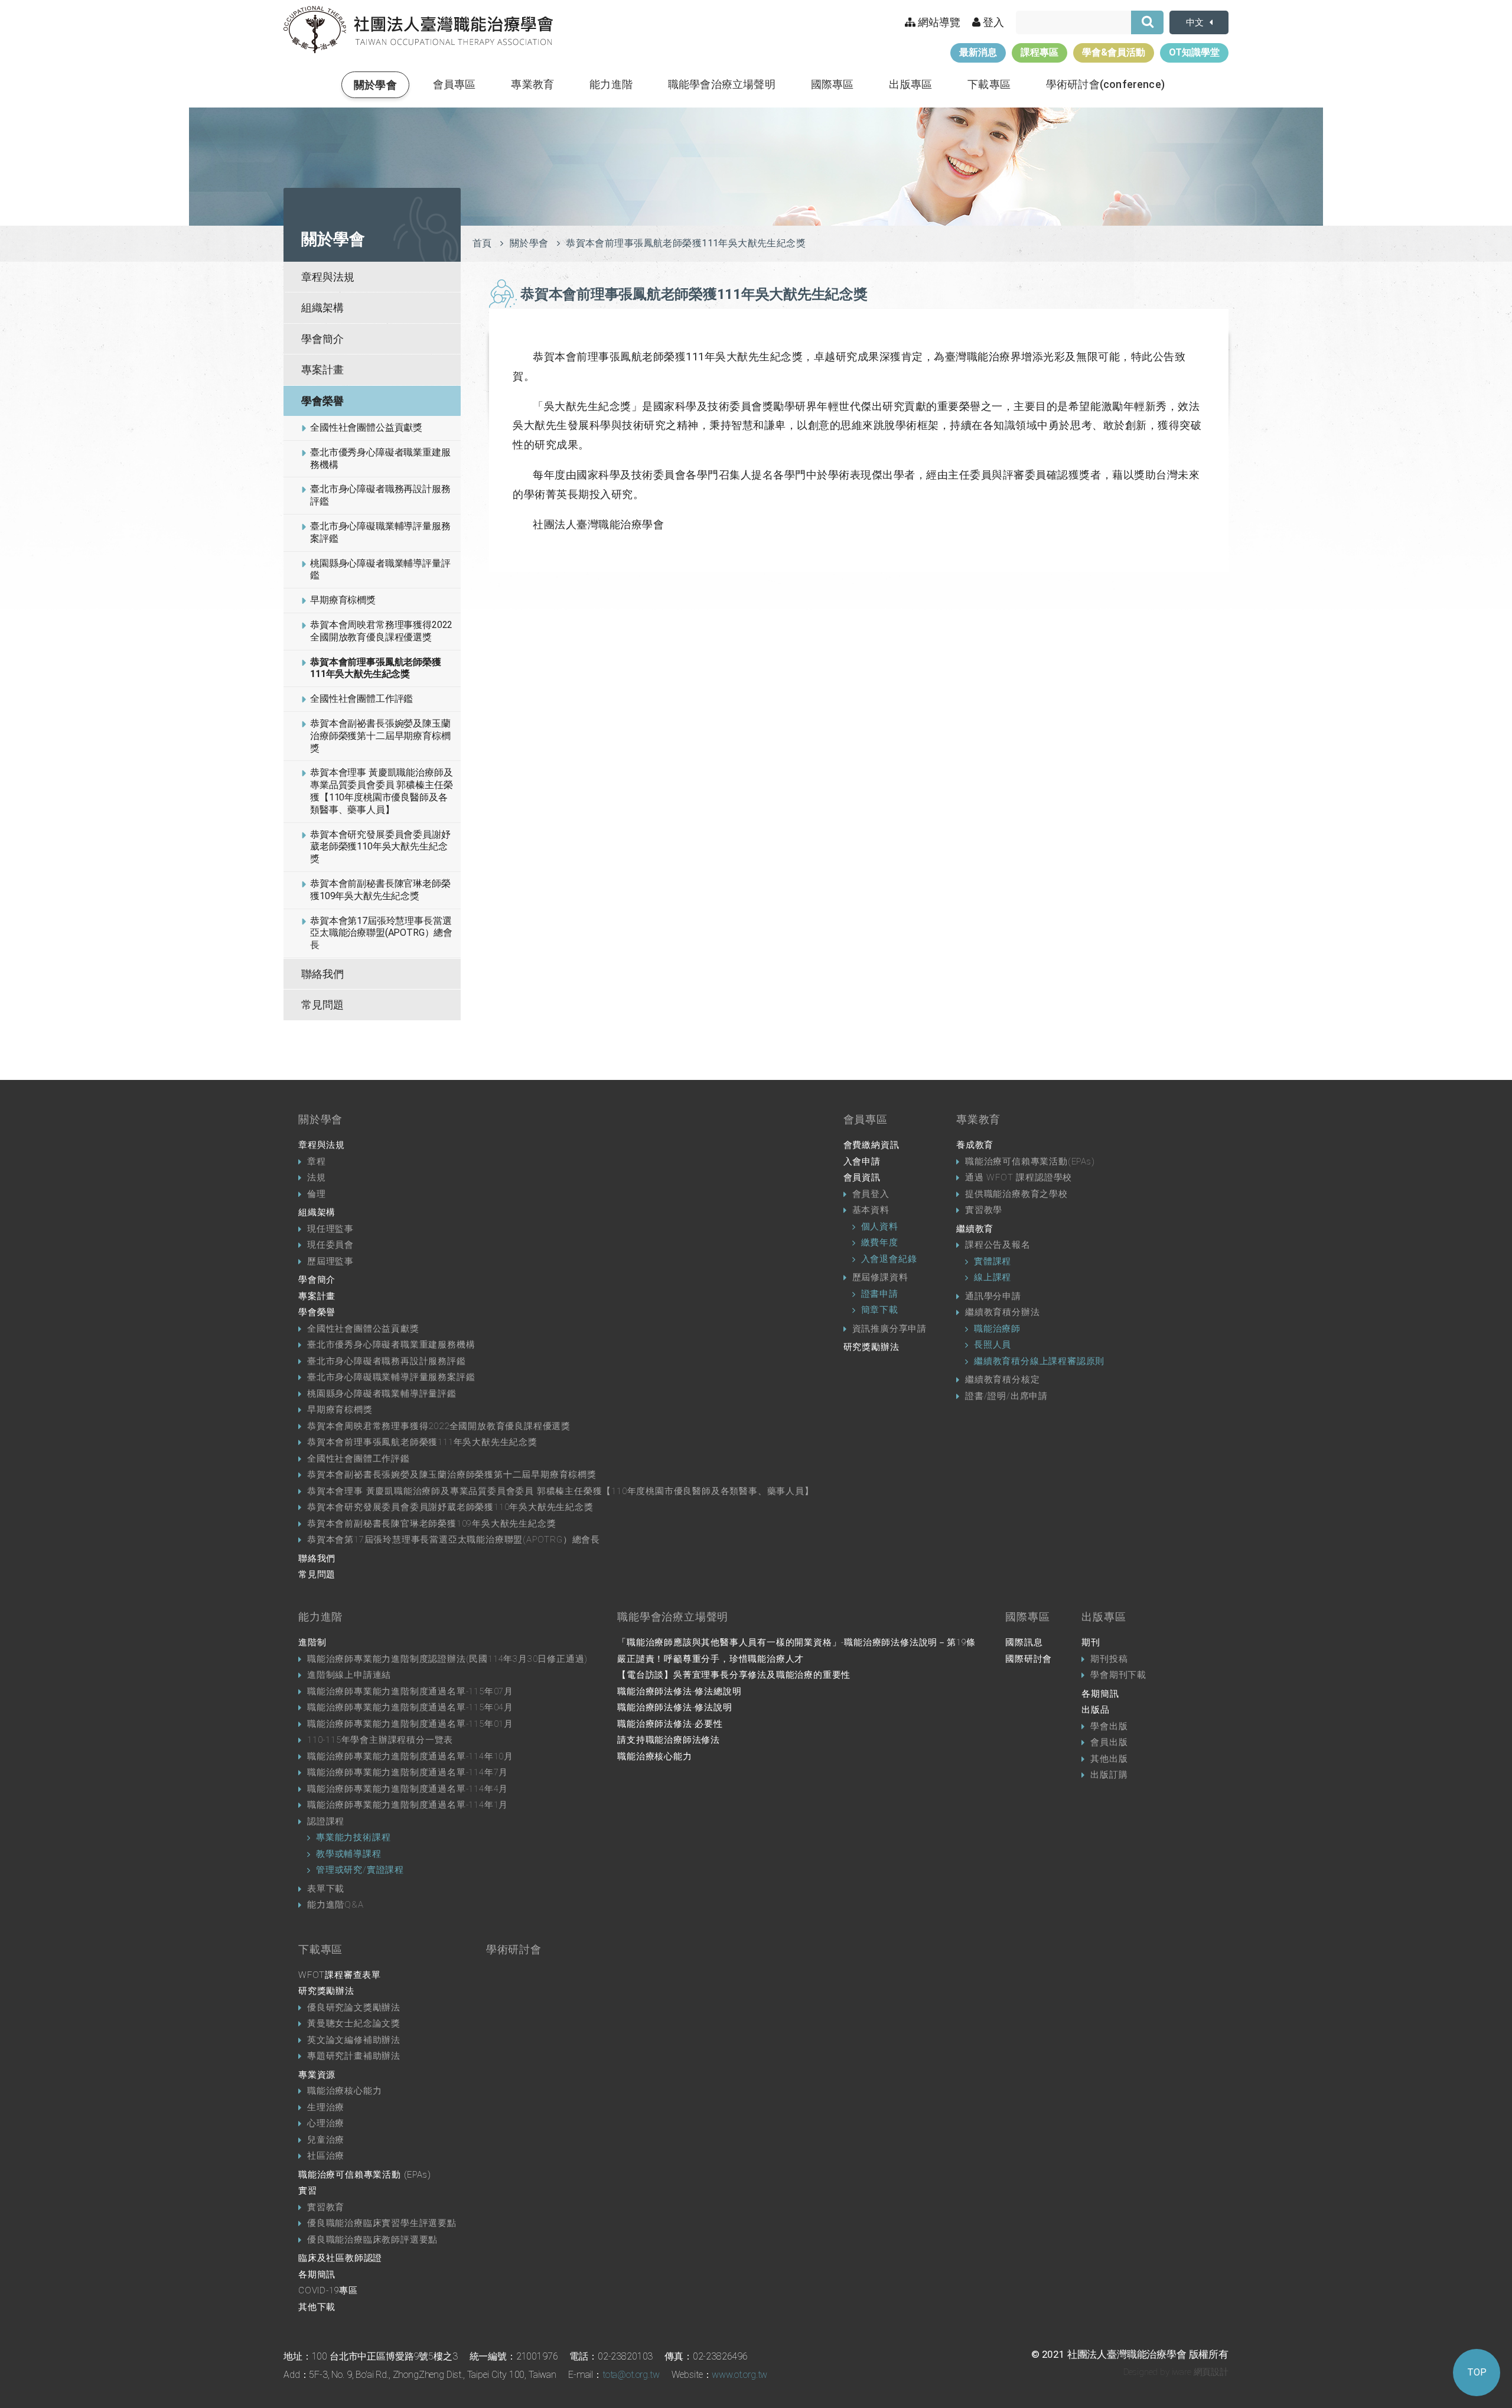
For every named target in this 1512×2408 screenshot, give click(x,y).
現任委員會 (330, 1245)
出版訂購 (1109, 1775)
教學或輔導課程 (349, 1854)
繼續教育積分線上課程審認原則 (1039, 1361)
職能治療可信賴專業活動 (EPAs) (364, 2175)
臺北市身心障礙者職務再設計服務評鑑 (380, 495)
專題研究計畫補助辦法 (354, 2056)
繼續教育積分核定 (1002, 1379)
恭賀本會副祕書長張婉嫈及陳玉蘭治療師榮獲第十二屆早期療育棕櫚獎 (380, 736)
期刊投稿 (1109, 1659)
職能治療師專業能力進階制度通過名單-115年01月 (410, 1724)
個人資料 (880, 1226)
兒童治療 (326, 2140)
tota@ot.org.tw (631, 2375)
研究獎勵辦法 (871, 1347)
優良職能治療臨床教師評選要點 (372, 2240)
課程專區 (1039, 52)
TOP (1477, 2372)
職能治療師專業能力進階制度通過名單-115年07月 (410, 1691)
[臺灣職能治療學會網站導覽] (418, 30)
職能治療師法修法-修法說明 (674, 1707)
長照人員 (993, 1345)
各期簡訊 (1100, 1694)
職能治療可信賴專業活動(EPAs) (1030, 1161)
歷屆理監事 (330, 1261)
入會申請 (862, 1161)
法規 (317, 1177)
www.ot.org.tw (739, 2375)
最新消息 (978, 52)
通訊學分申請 (993, 1296)
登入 (992, 22)
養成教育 (975, 1145)
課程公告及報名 (998, 1245)
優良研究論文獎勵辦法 (354, 2007)
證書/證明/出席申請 (1006, 1396)
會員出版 (1109, 1742)
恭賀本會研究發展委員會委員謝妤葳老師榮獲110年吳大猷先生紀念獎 (380, 847)
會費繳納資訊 (871, 1145)
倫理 (317, 1194)
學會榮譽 (322, 401)
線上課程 (993, 1277)
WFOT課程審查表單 (340, 1975)
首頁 (482, 243)
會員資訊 (862, 1177)
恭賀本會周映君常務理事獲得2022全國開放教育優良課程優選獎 (381, 631)
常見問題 (322, 1005)
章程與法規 (328, 277)
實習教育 (326, 2207)
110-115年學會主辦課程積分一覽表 (380, 1740)
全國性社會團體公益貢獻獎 (366, 427)
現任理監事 (330, 1229)
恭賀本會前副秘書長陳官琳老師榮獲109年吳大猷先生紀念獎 (380, 890)
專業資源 (317, 2075)
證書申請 (880, 1294)
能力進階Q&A (335, 1905)
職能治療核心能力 (654, 1756)
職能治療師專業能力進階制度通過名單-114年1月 (408, 1805)
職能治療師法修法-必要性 (670, 1724)
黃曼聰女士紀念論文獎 (354, 2023)
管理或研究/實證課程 (360, 1870)
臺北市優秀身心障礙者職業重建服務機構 (380, 458)
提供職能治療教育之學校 (1016, 1194)
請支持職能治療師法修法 (669, 1740)
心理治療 (326, 2123)
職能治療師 (997, 1329)
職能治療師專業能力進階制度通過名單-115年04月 (410, 1707)
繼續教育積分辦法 (1002, 1312)
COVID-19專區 (328, 2290)
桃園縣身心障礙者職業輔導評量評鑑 (380, 570)
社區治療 (326, 2156)
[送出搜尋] (1147, 22)
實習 (308, 2191)
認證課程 (326, 1821)
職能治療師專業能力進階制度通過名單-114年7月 (408, 1772)
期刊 (1091, 1642)
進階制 (312, 1642)
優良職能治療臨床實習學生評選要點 (382, 2223)
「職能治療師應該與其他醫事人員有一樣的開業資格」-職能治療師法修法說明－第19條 (796, 1642)
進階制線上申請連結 (349, 1675)
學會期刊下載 (1118, 1675)
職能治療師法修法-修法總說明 (679, 1691)
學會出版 (1109, 1726)
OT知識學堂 (1194, 52)
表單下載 (326, 1889)
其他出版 (1109, 1759)
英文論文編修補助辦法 (354, 2040)
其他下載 (317, 2307)
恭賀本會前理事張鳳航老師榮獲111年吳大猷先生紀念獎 (376, 668)
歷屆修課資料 (880, 1277)
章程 (317, 1161)
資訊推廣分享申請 (889, 1329)
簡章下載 (880, 1310)
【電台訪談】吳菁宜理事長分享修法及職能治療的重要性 (734, 1675)
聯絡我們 (322, 974)
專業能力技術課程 (353, 1837)
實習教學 (984, 1210)
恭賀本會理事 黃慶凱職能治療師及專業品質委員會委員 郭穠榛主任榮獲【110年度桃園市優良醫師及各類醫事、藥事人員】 (381, 791)
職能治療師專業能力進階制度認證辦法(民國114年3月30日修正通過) (447, 1659)
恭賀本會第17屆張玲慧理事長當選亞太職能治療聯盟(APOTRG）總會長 (381, 933)
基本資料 (871, 1210)
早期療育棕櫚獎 (343, 600)
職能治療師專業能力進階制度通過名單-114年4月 (408, 1789)
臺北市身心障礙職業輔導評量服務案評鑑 (380, 532)
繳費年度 (880, 1242)
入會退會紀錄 (889, 1259)
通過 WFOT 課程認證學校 (1019, 1177)
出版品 (1095, 1710)
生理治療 (326, 2107)
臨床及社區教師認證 (340, 2258)
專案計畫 (322, 370)
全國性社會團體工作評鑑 (361, 699)
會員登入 (871, 1194)
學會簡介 (322, 339)
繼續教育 (975, 1229)
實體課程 (993, 1261)
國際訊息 (1024, 1642)
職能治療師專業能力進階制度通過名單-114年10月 (410, 1756)
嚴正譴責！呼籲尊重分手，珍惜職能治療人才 (711, 1659)
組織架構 (322, 307)
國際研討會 (1029, 1659)
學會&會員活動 (1114, 52)
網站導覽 (938, 22)
